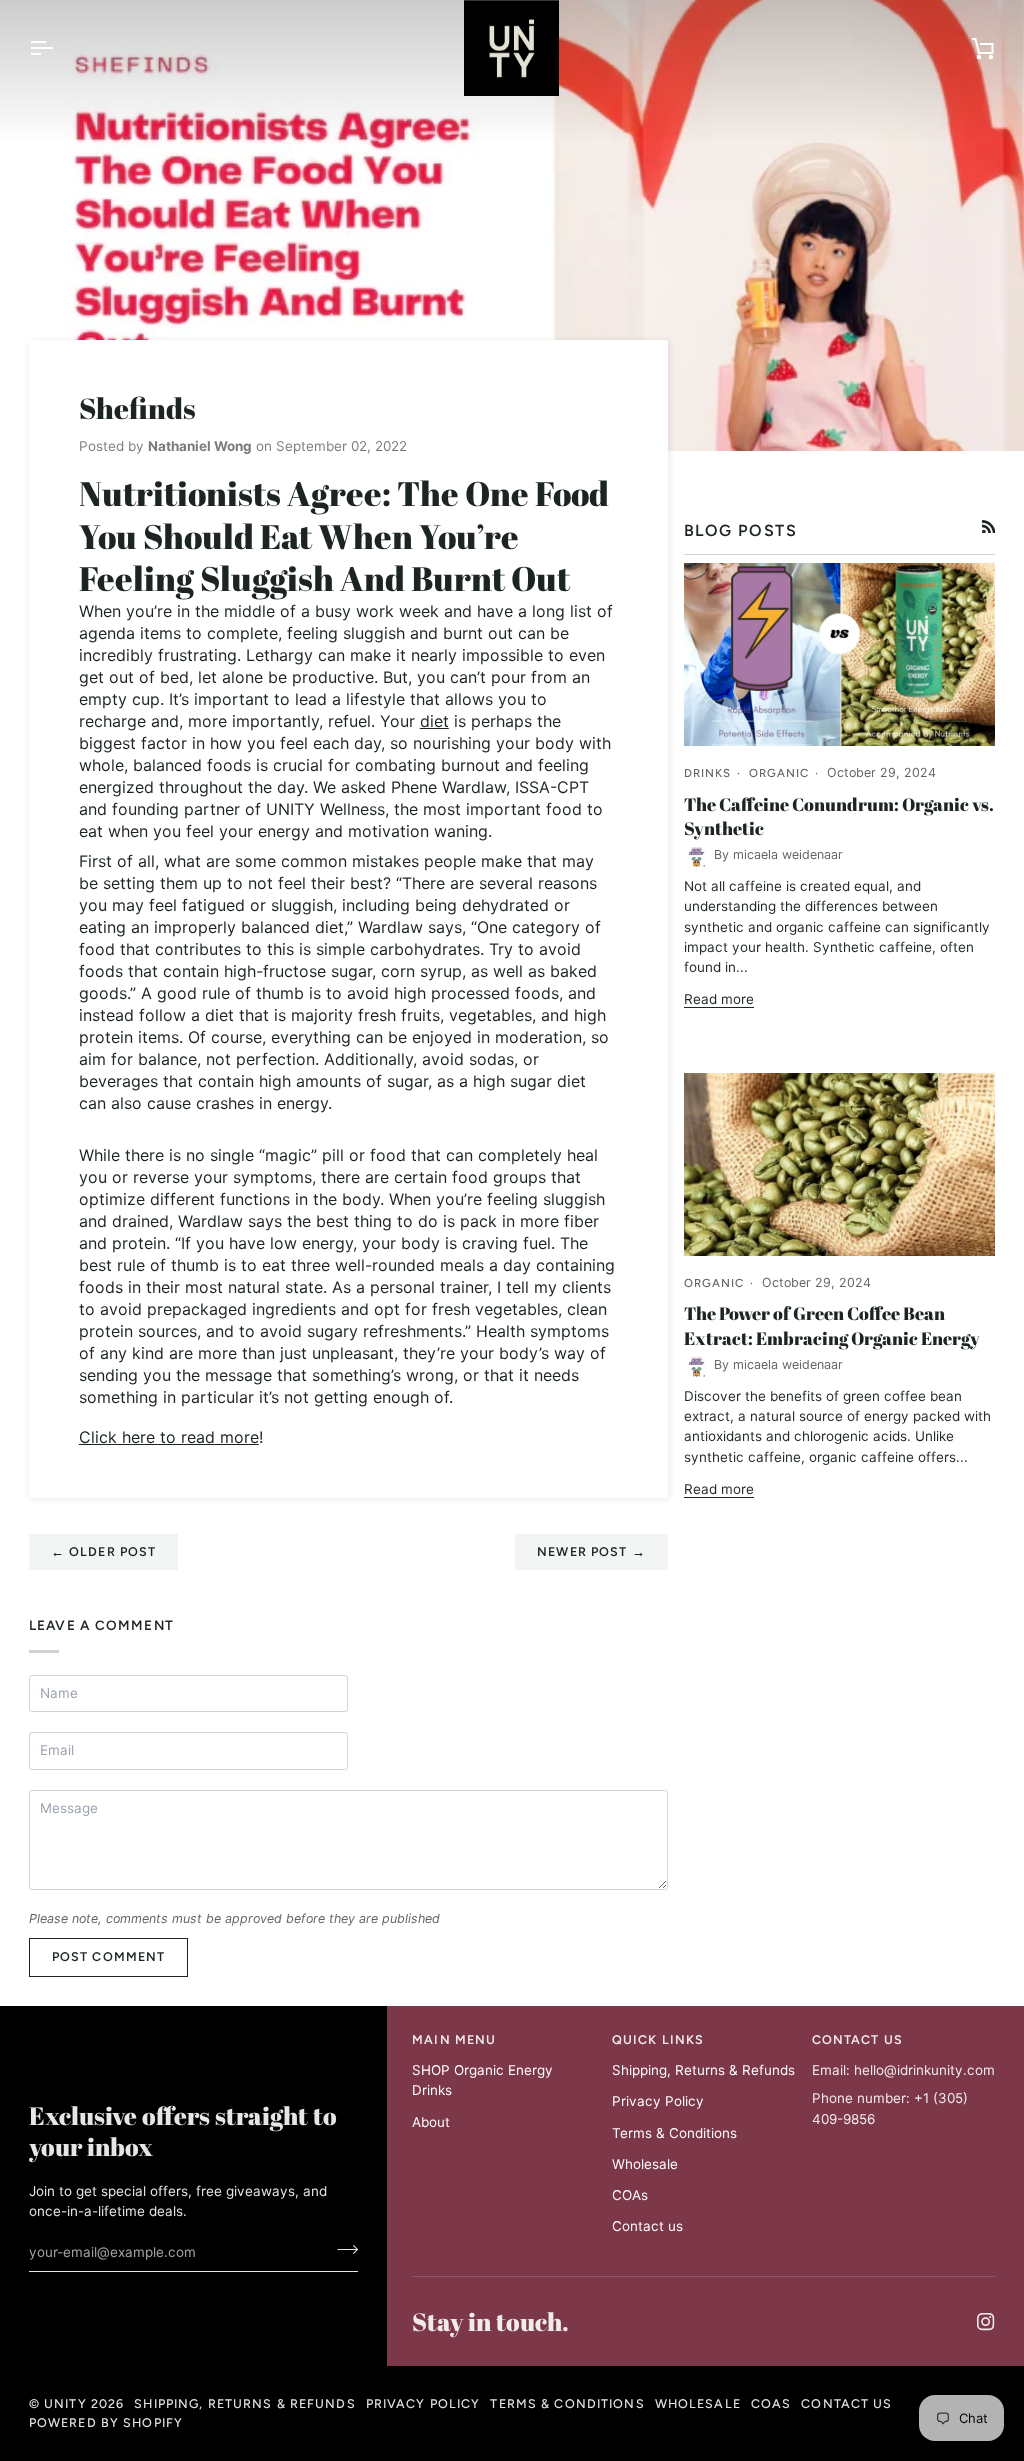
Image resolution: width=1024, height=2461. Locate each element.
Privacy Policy (658, 2101)
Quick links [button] (658, 2039)
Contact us (647, 2226)
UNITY (65, 2403)
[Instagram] (986, 2322)
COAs (630, 2195)
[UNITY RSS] (989, 527)
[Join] (341, 2250)
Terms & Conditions (674, 2133)
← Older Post (104, 1551)
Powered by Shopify (106, 2422)
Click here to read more (169, 1437)
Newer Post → (591, 1551)
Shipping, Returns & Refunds (703, 2070)
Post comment (109, 1956)
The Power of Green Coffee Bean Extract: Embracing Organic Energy (832, 1325)
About (431, 2122)
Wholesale (645, 2164)
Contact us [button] (857, 2039)
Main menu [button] (454, 2039)
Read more (719, 999)
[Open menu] (59, 48)
